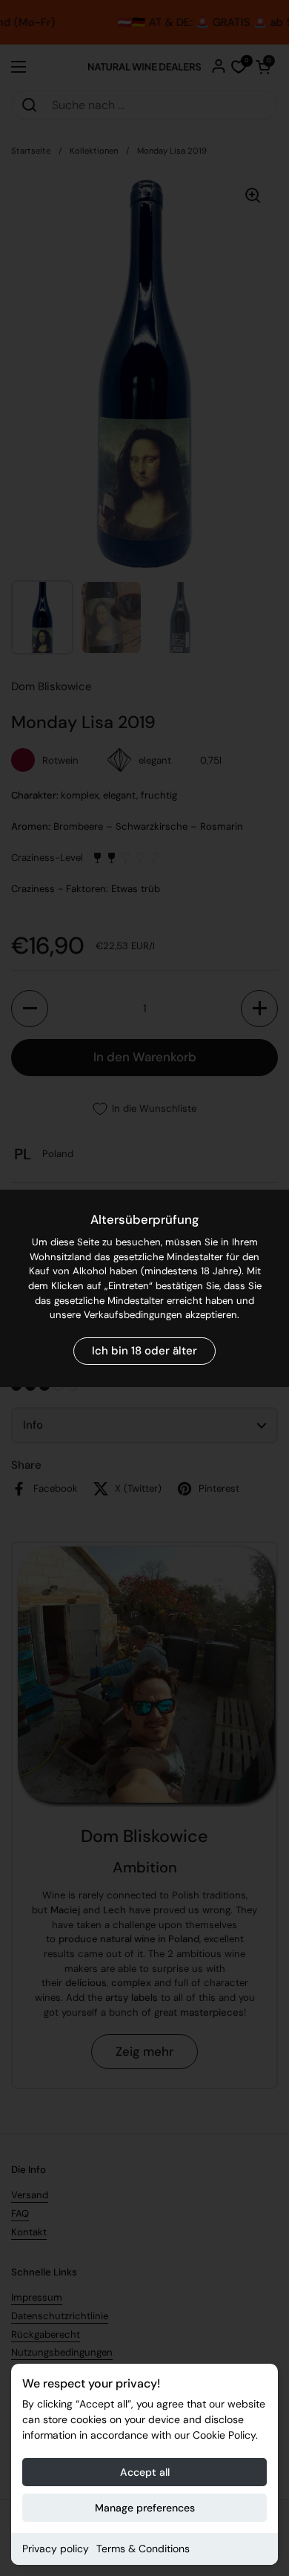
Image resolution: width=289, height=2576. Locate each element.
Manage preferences (145, 2508)
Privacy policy (56, 2549)
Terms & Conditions (143, 2549)
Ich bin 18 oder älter (144, 1351)
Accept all (145, 2472)
